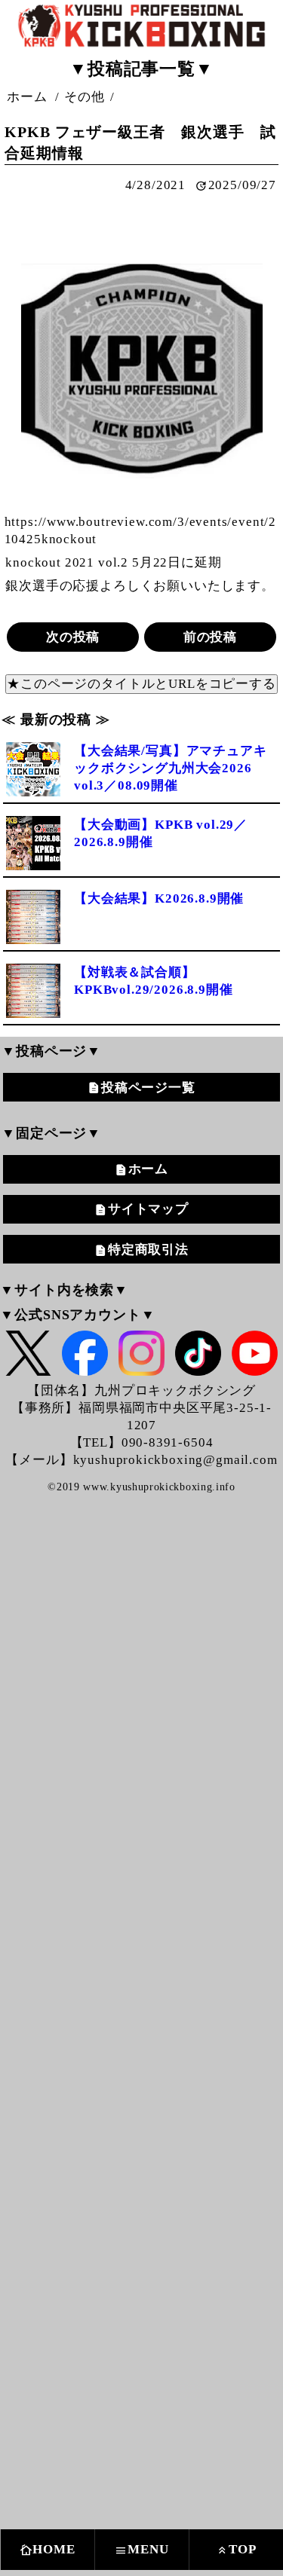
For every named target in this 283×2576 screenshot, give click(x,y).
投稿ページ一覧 (148, 1088)
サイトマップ (148, 1209)
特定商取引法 (148, 1250)
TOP (236, 2550)
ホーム (148, 1169)
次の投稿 (73, 637)
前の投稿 (210, 637)
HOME (48, 2550)
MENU (142, 2550)
